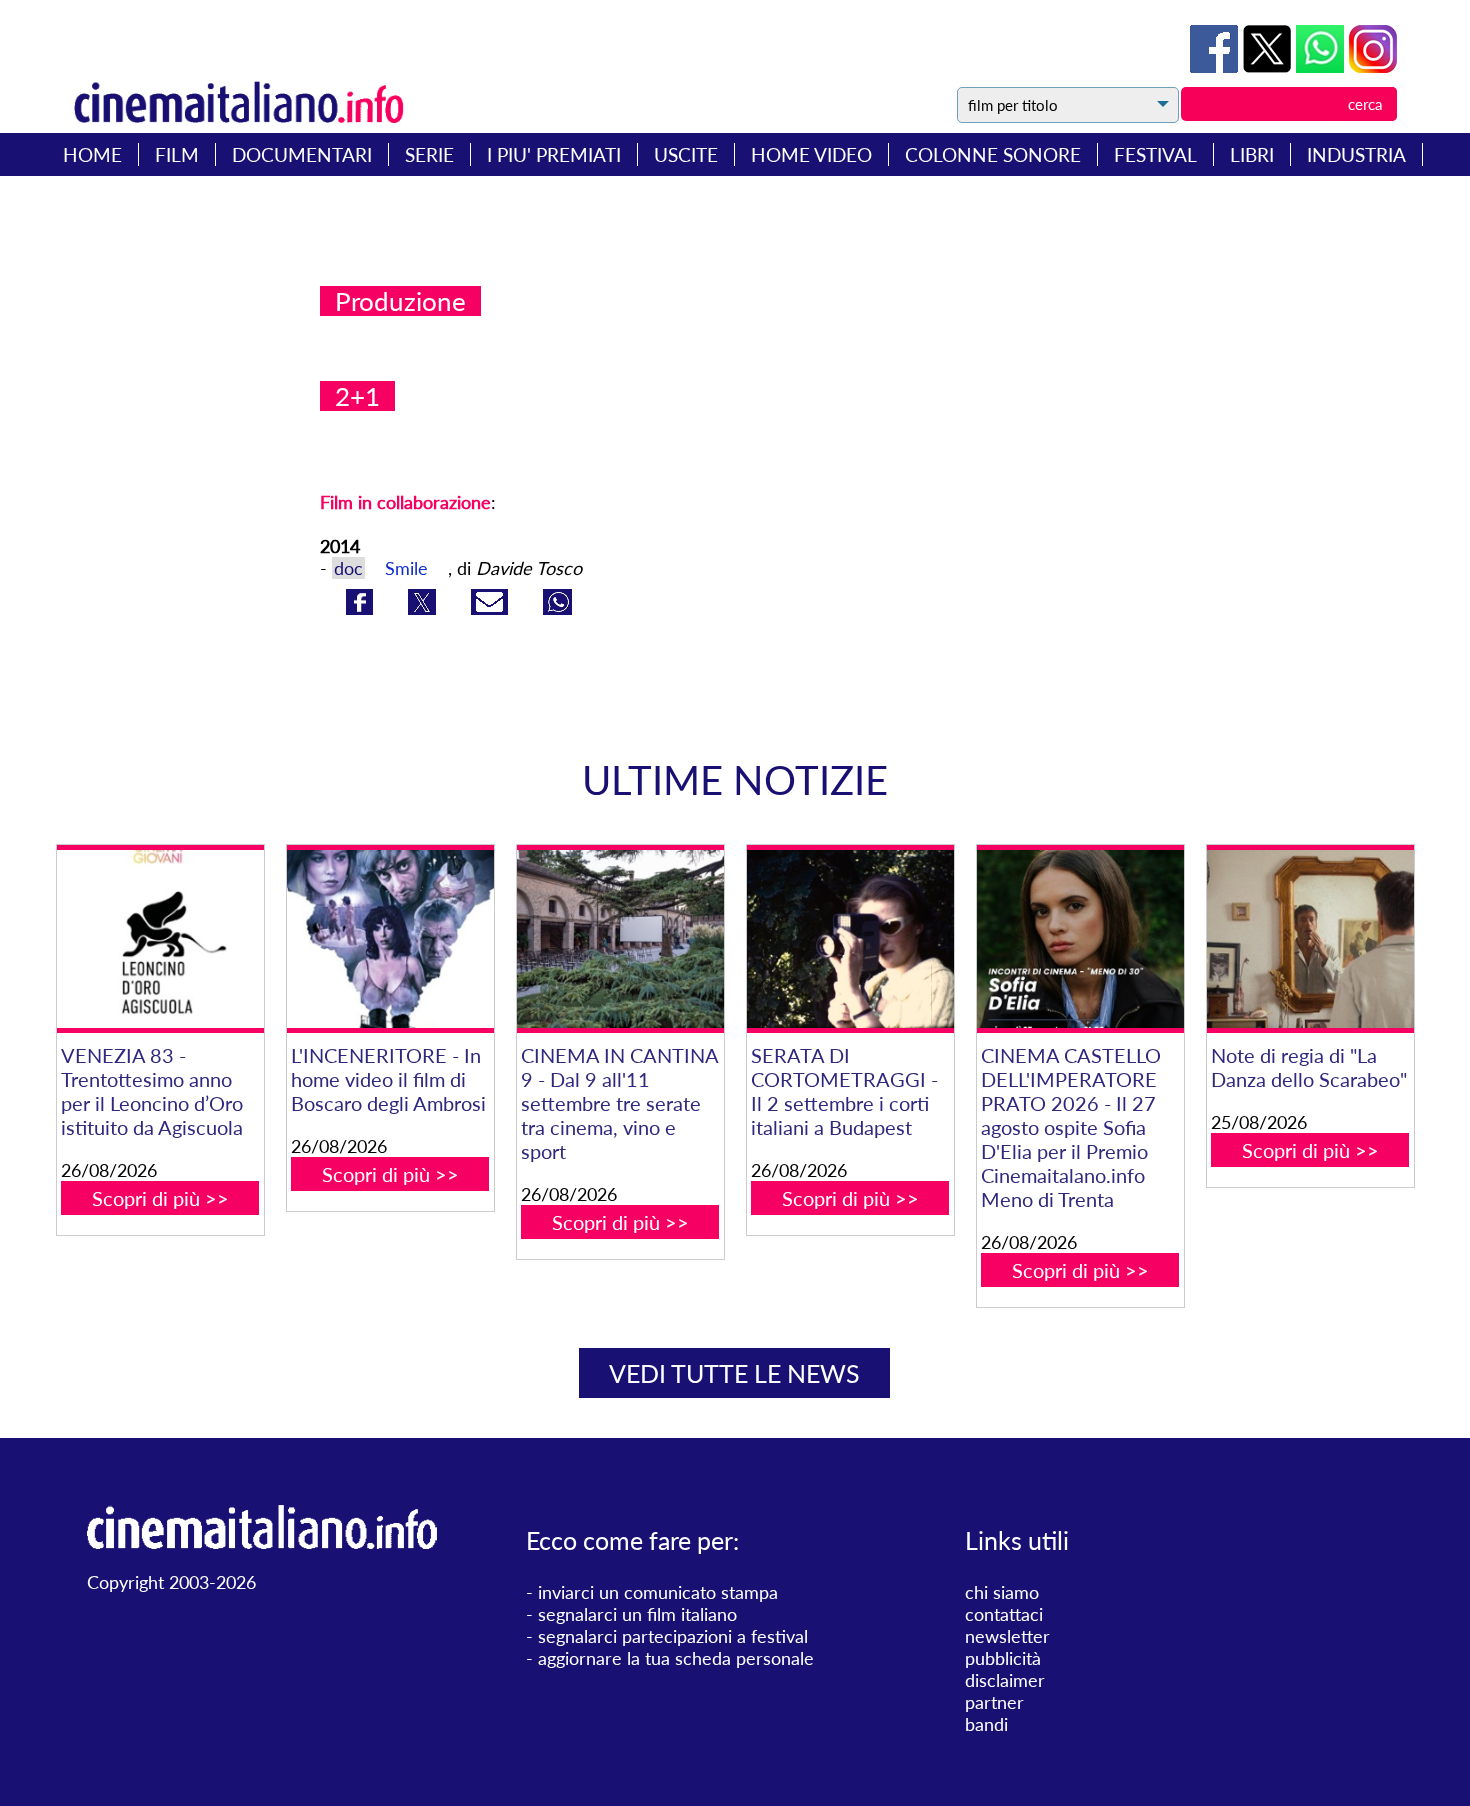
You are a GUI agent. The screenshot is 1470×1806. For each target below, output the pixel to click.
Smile (406, 568)
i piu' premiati (554, 154)
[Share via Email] (492, 608)
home (92, 154)
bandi (986, 1724)
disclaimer (1005, 1680)
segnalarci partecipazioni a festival (673, 1636)
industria (1356, 154)
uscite (686, 154)
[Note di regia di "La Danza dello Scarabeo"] (1310, 939)
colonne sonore (993, 154)
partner (994, 1702)
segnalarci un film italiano (637, 1614)
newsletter (1007, 1636)
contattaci (1004, 1614)
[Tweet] (1269, 66)
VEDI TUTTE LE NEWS (734, 1373)
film (177, 154)
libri (1252, 154)
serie (429, 154)
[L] (390, 939)
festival (1155, 154)
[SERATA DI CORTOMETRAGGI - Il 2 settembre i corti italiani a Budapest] (850, 939)
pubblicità (1003, 1658)
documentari (302, 154)
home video (811, 154)
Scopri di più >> (160, 1198)
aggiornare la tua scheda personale (676, 1658)
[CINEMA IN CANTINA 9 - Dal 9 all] (620, 939)
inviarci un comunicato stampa (658, 1592)
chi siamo (1002, 1592)
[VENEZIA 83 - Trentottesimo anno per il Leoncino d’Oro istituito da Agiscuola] (160, 939)
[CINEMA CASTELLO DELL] (1080, 939)
